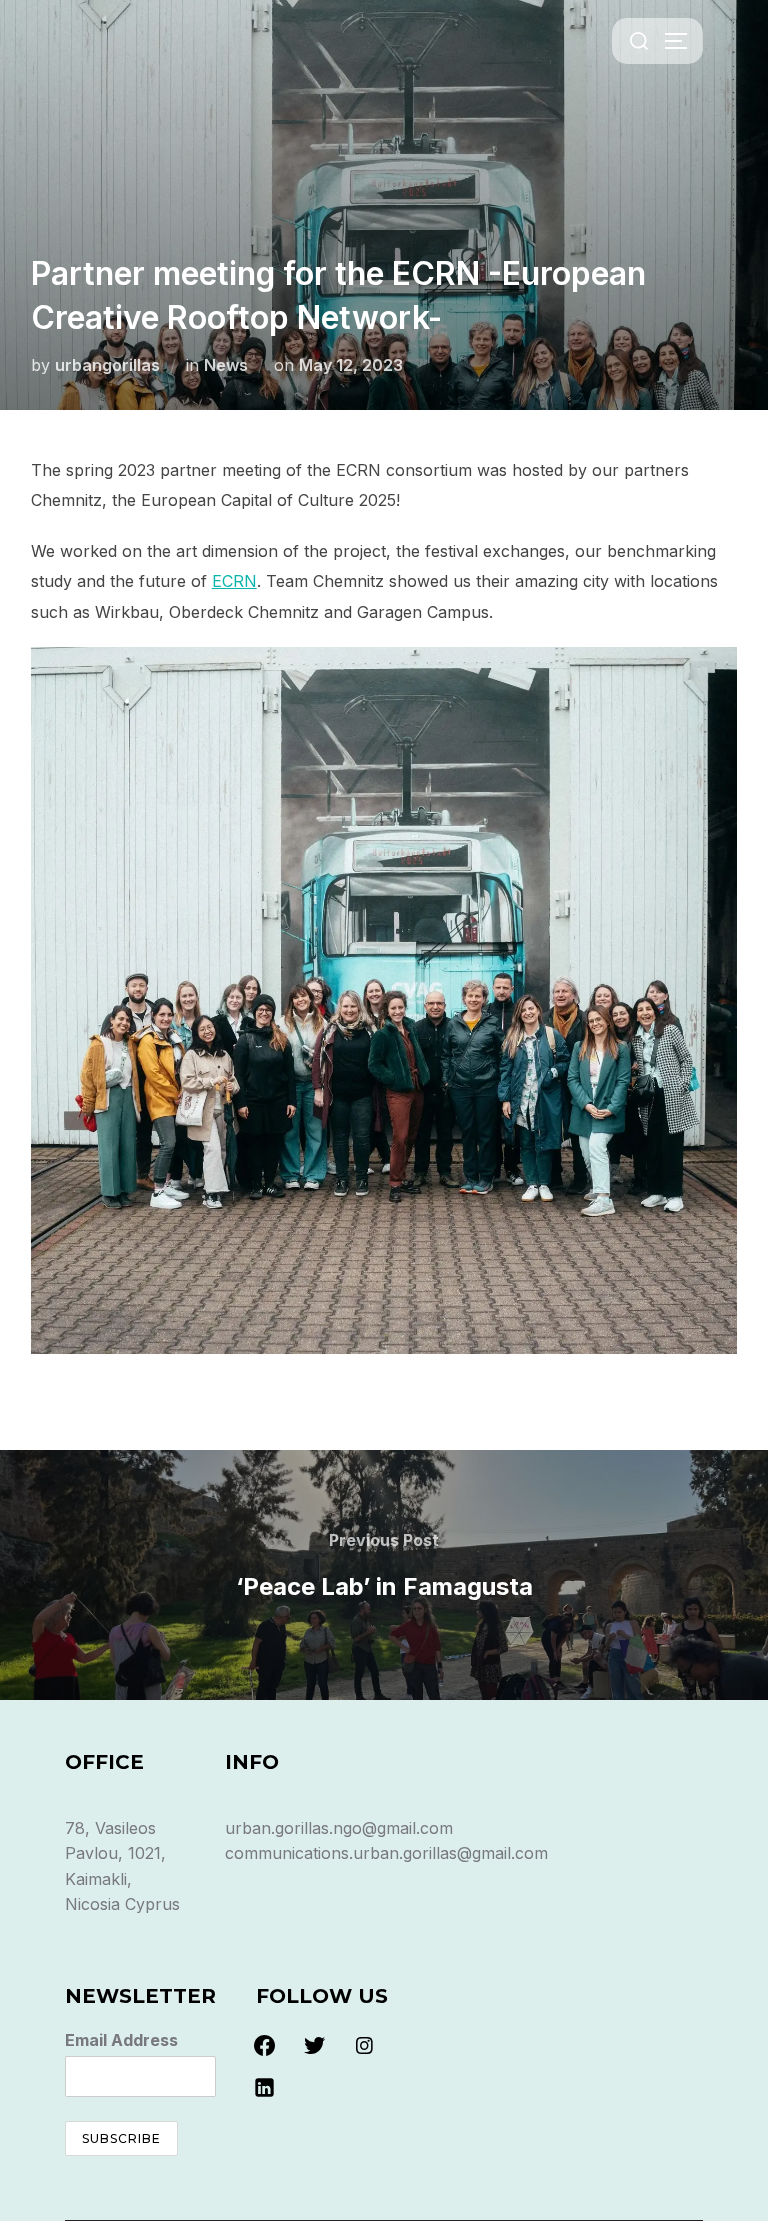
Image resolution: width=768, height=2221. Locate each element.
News (226, 365)
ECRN (234, 581)
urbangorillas (107, 365)
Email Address (121, 2040)
